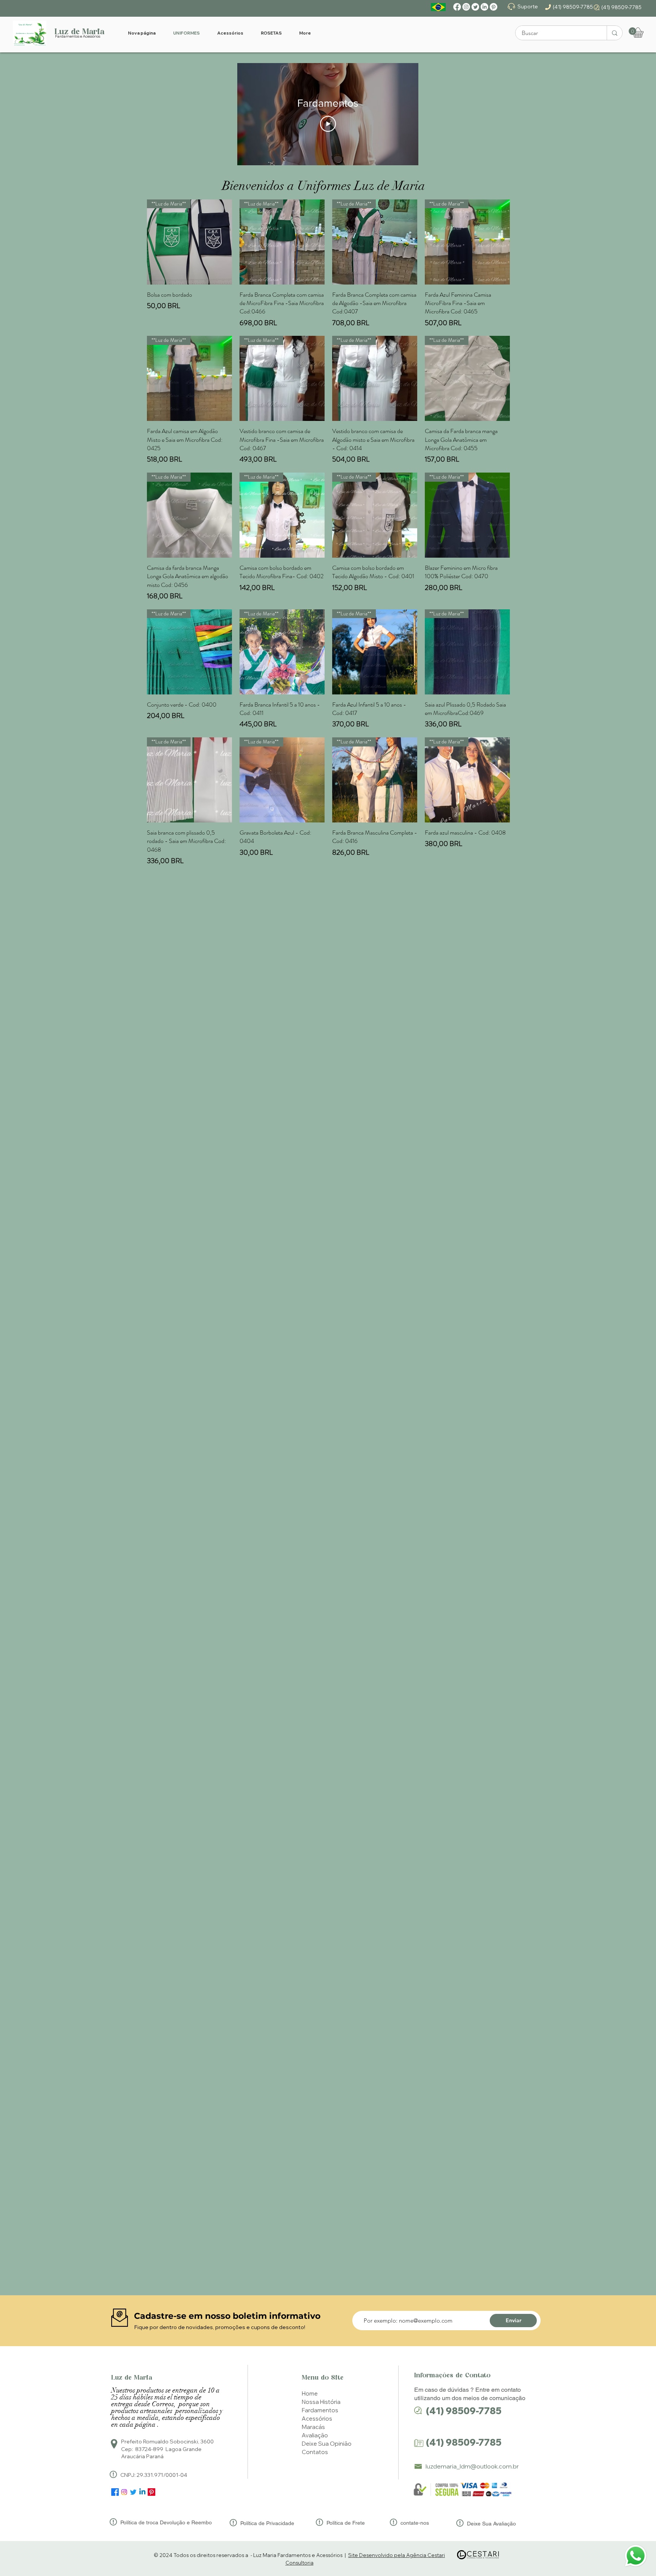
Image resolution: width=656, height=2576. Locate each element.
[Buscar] (614, 33)
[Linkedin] (142, 2492)
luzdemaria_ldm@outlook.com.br (472, 2466)
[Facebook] (457, 7)
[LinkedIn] (484, 7)
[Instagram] (466, 7)
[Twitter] (475, 7)
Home (310, 2393)
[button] (632, 31)
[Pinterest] (494, 7)
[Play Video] (328, 124)
